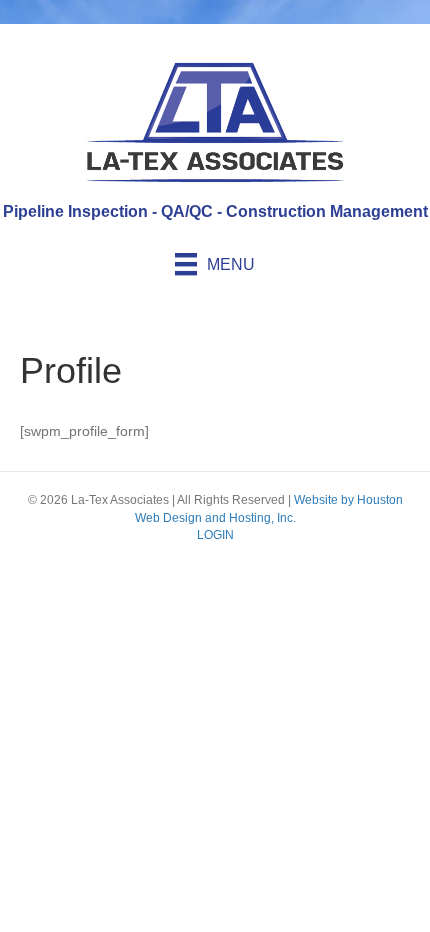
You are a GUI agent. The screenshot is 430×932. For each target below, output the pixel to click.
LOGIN (215, 535)
